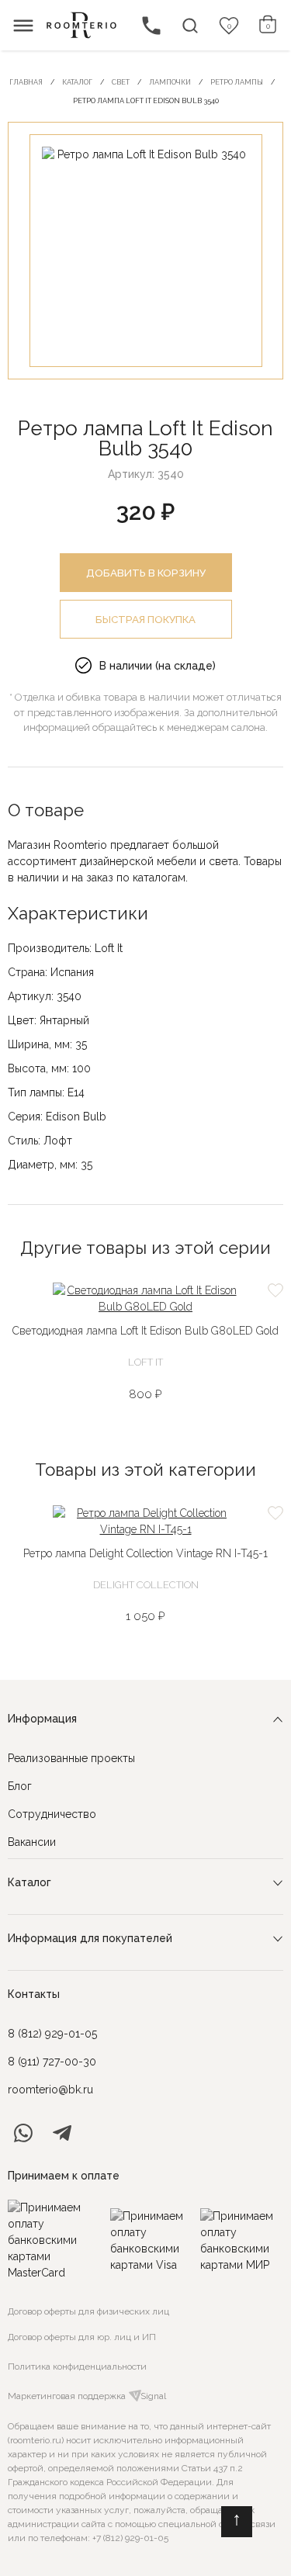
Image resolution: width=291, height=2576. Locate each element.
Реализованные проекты (71, 1758)
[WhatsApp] (23, 2133)
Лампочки (170, 82)
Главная (26, 82)
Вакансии (32, 1842)
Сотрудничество (52, 1814)
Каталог (77, 82)
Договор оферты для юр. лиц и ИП (82, 2337)
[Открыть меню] (23, 26)
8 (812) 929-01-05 (52, 2034)
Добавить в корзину (146, 573)
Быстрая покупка (145, 619)
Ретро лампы (237, 82)
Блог (20, 1786)
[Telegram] (62, 2133)
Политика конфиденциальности (77, 2367)
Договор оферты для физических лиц (88, 2311)
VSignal (150, 2396)
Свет (121, 82)
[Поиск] (190, 26)
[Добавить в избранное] (275, 1290)
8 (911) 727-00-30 (52, 2062)
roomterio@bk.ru (50, 2090)
